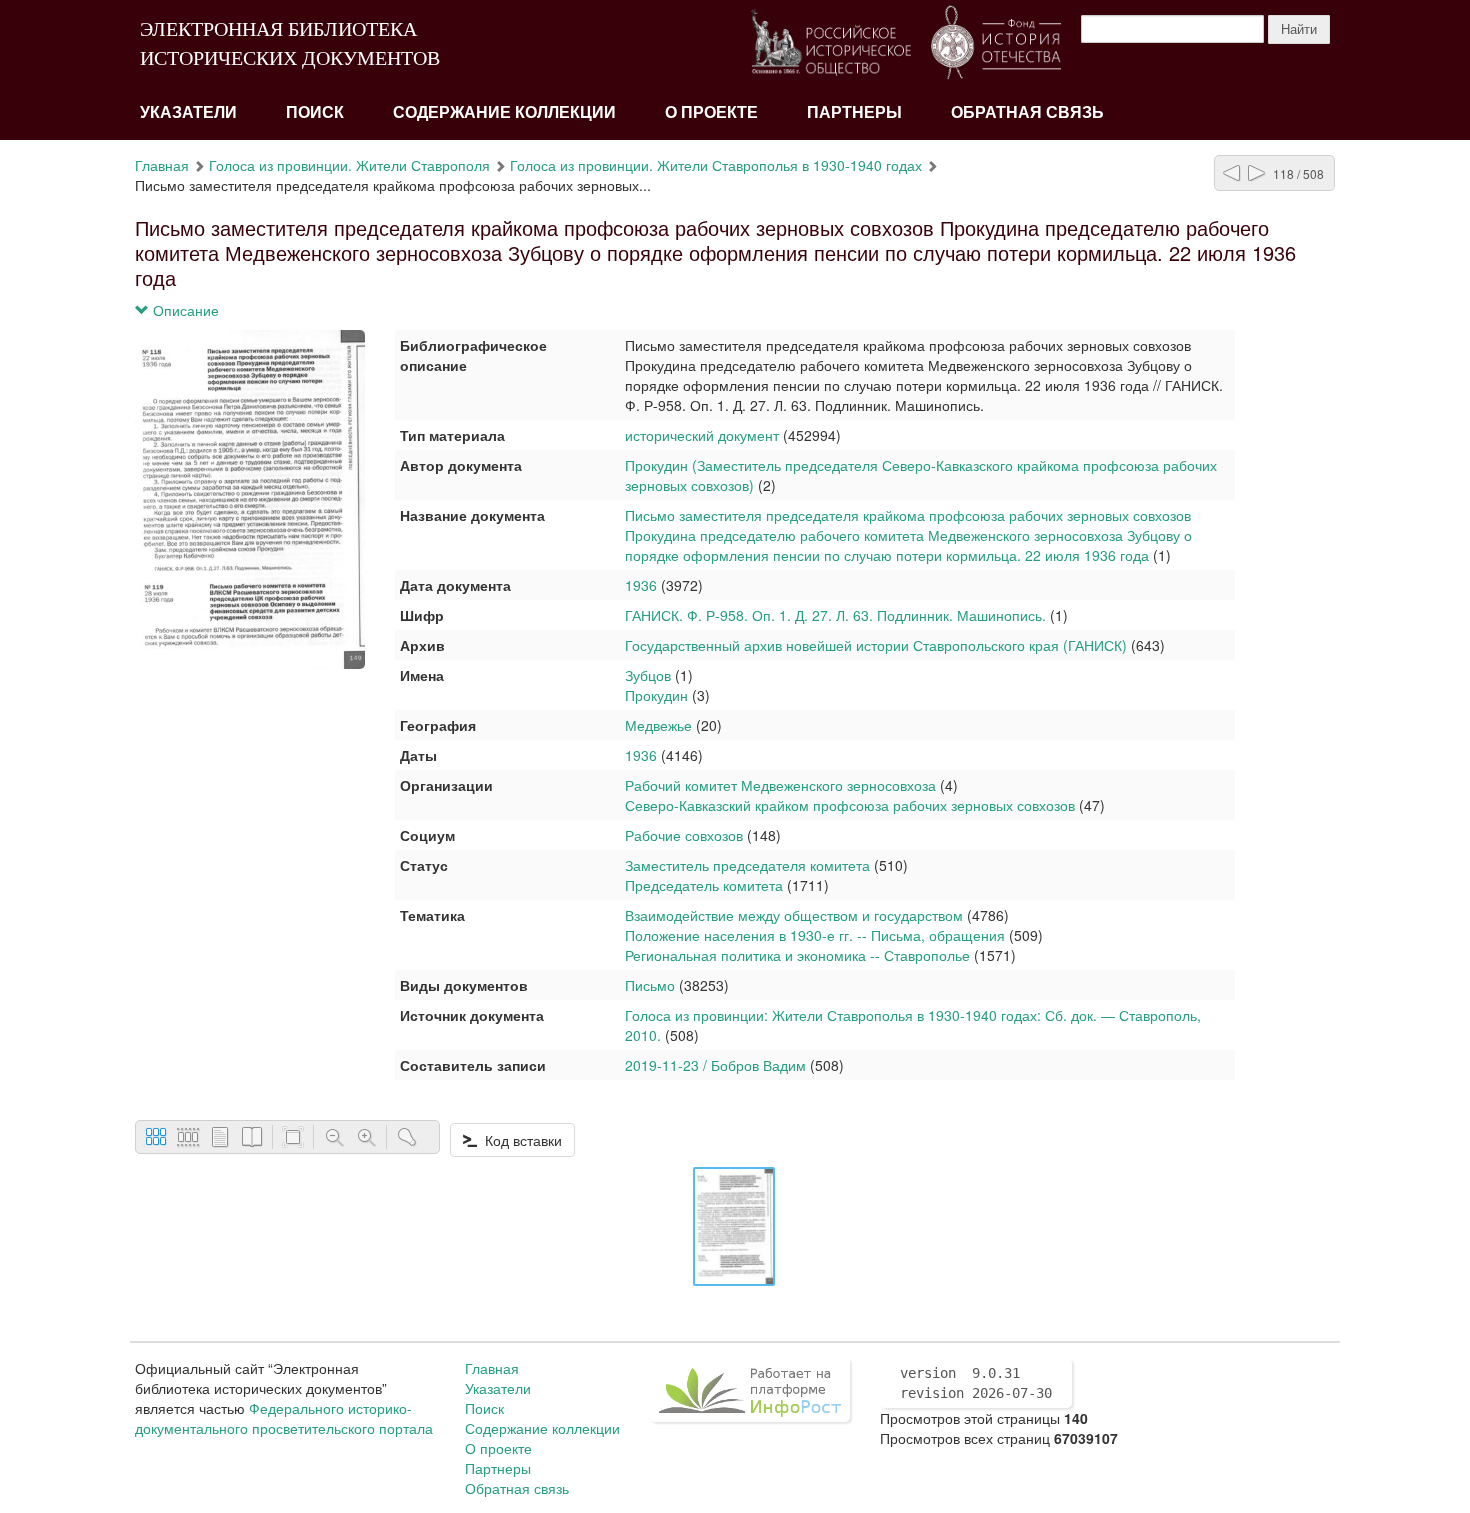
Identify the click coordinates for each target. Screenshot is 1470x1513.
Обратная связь (1027, 112)
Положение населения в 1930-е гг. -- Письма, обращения (815, 935)
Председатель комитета (704, 885)
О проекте (711, 112)
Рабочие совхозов (684, 835)
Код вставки (519, 1140)
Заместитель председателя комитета (747, 865)
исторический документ (702, 435)
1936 (641, 585)
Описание (184, 310)
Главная (162, 165)
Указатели (188, 112)
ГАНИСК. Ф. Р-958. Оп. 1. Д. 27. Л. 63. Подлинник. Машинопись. (835, 615)
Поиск (315, 112)
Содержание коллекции (504, 112)
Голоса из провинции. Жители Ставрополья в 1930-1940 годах (716, 165)
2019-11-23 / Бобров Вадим (715, 1065)
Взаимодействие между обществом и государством (794, 915)
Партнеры (854, 112)
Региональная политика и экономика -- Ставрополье (797, 955)
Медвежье (658, 725)
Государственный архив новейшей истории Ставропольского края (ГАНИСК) (876, 645)
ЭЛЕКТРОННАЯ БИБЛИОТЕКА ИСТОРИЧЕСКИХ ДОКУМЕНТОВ (290, 43)
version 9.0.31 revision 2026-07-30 (976, 1383)
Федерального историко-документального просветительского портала (284, 1418)
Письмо (650, 985)
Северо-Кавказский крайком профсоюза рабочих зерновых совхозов (850, 805)
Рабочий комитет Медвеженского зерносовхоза (780, 785)
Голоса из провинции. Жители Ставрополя (349, 165)
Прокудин (656, 695)
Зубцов (648, 675)
